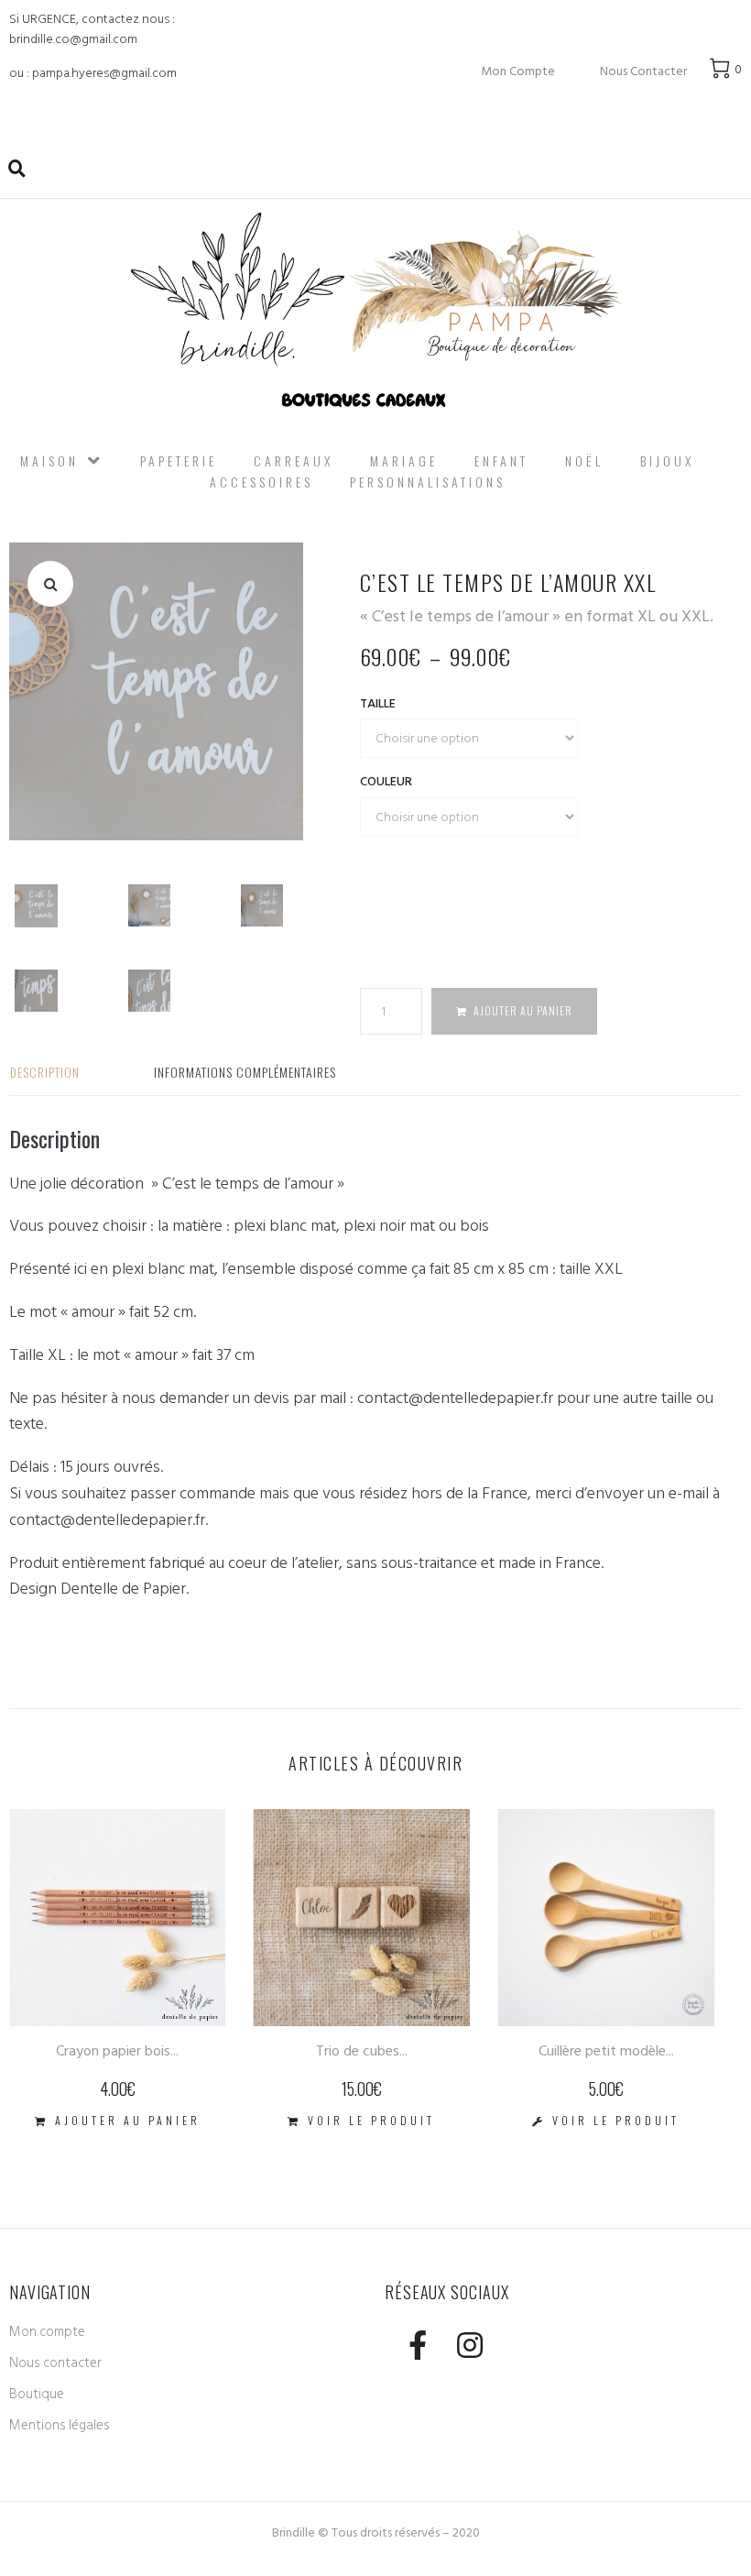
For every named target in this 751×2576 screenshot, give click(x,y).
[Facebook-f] (417, 2345)
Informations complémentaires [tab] (245, 1072)
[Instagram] (469, 2345)
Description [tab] (45, 1072)
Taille (378, 703)
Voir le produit (371, 2120)
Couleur (386, 781)
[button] (50, 584)
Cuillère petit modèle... (606, 2051)
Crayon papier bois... (117, 2051)
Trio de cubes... (362, 2051)
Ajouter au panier (523, 1010)
